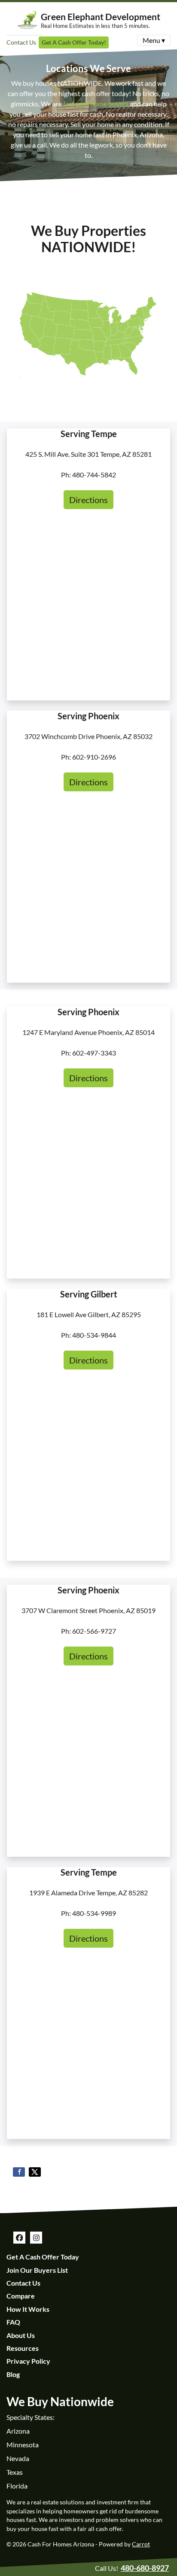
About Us (21, 2335)
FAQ (13, 2322)
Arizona (18, 2431)
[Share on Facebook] (19, 2172)
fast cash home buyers (96, 104)
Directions (88, 500)
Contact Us (21, 42)
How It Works (28, 2309)
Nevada (18, 2458)
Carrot (141, 2544)
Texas (15, 2472)
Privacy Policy (28, 2361)
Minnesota (23, 2445)
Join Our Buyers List (37, 2270)
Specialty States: (31, 2417)
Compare (21, 2296)
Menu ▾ (154, 40)
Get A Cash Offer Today (43, 2257)
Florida (17, 2486)
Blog (13, 2374)
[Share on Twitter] (35, 2172)
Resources (23, 2348)
